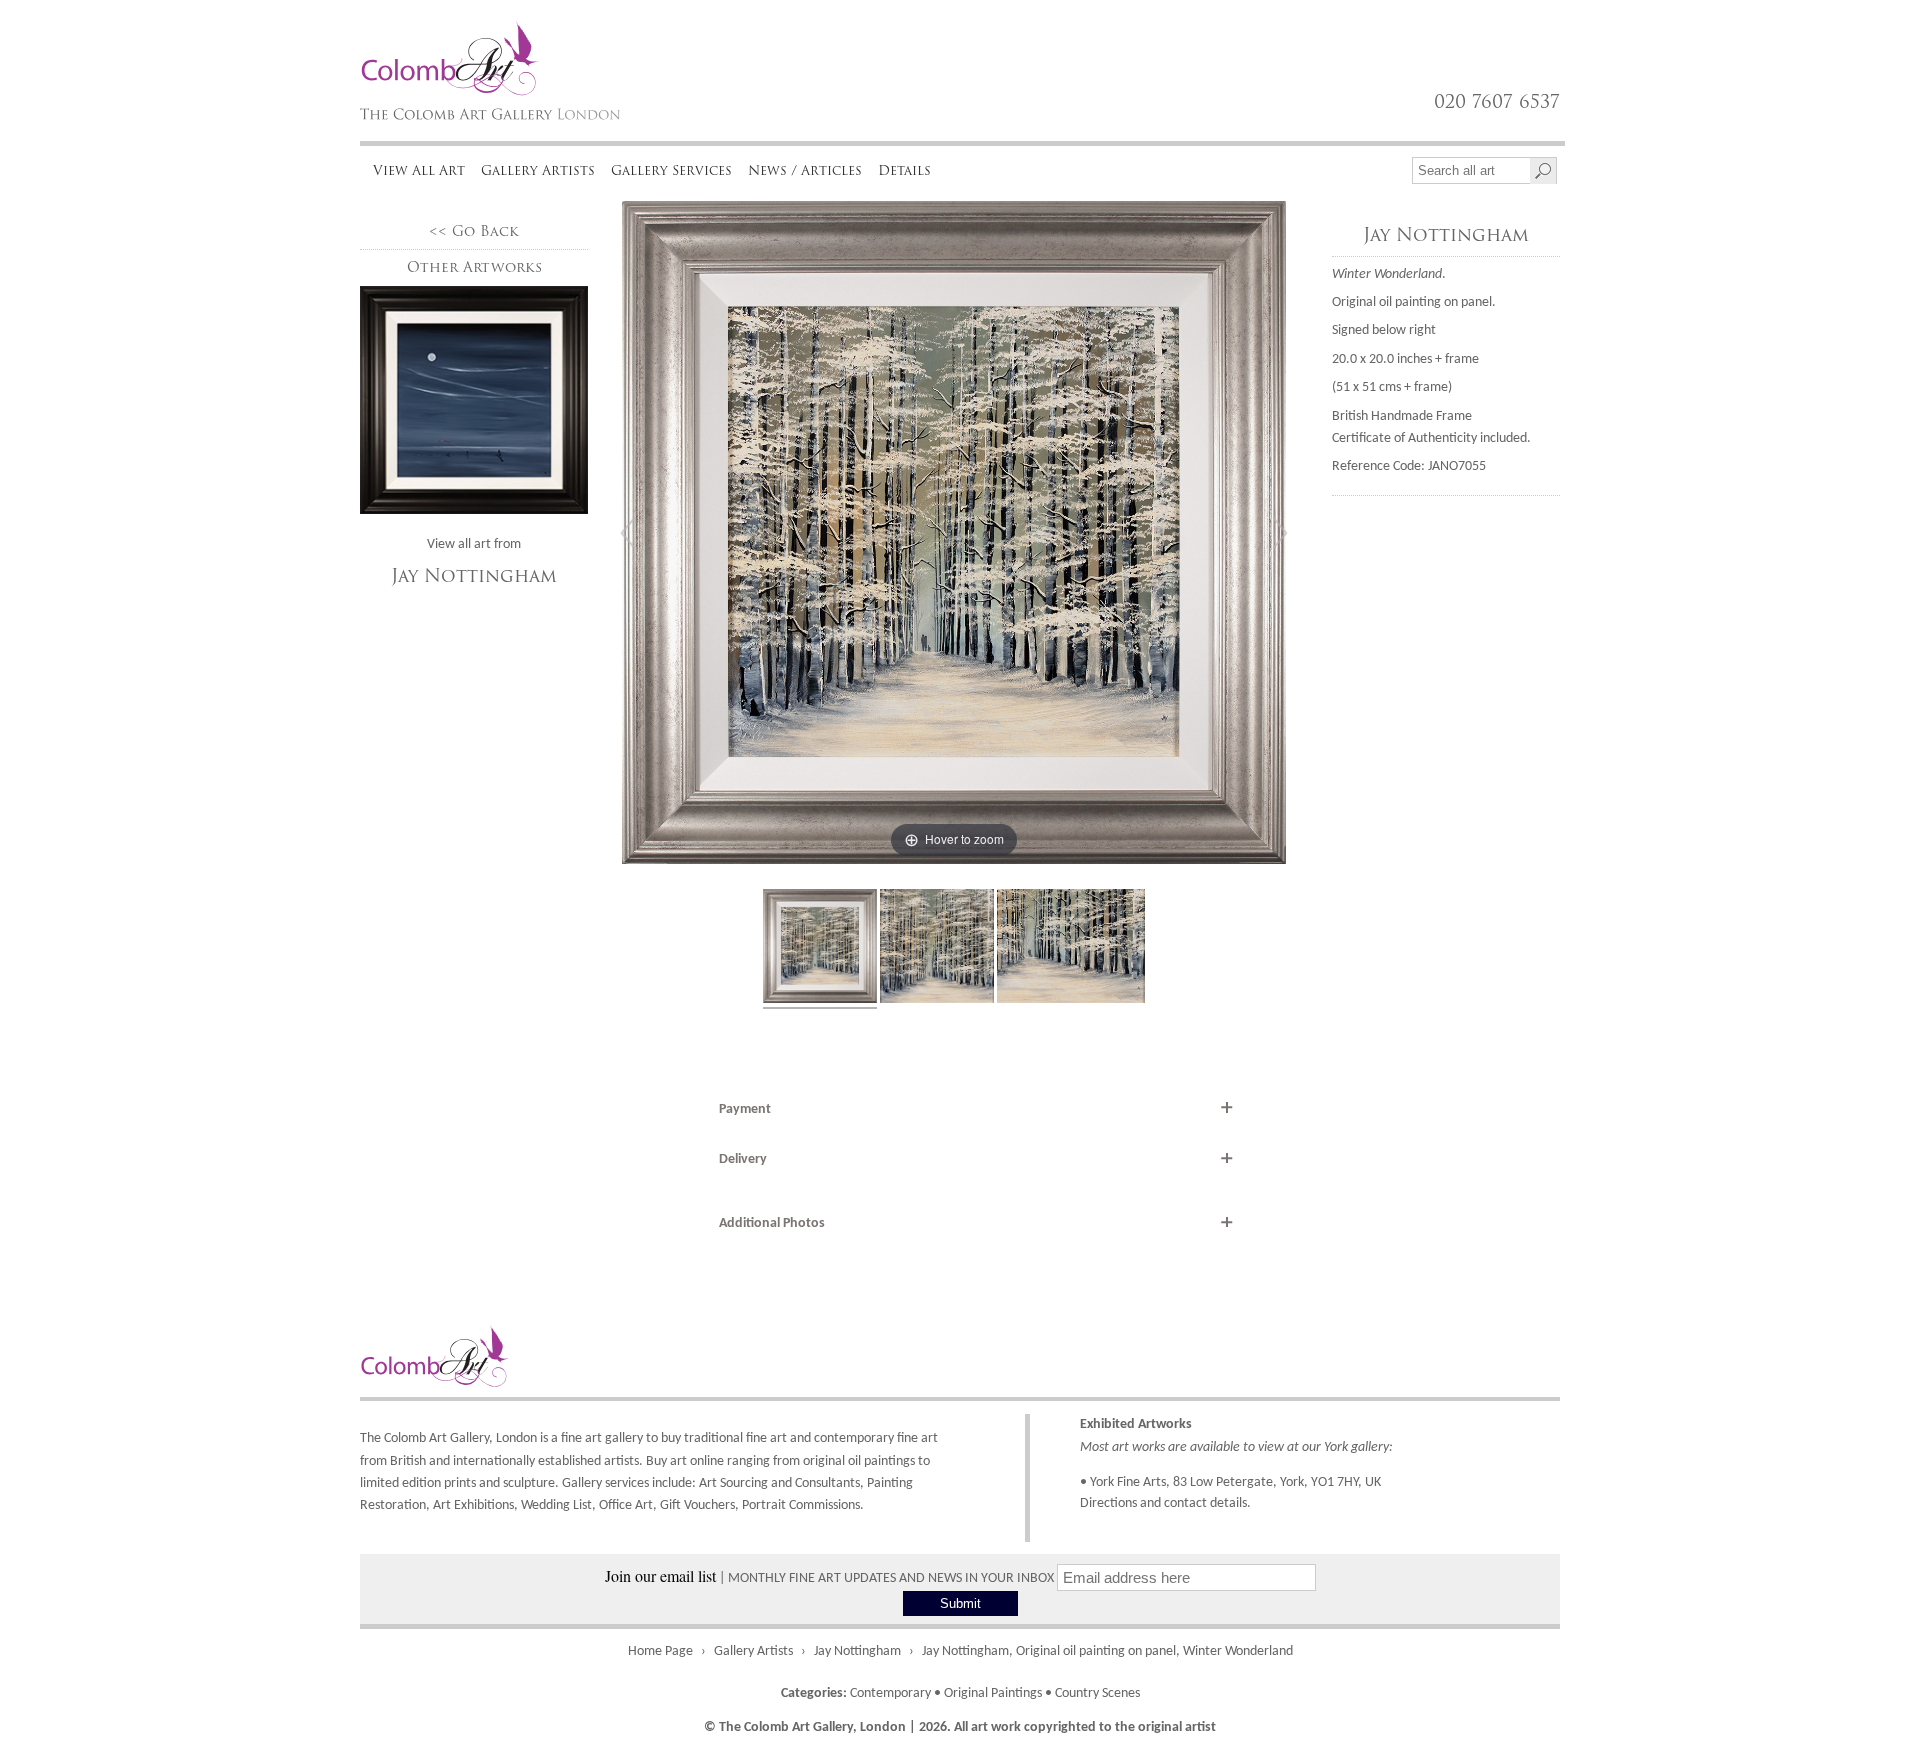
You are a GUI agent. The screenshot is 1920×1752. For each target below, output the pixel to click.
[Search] (1543, 171)
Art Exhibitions (473, 1505)
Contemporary (890, 1693)
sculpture (529, 1483)
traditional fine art (735, 1438)
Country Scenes (1097, 1693)
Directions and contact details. (1165, 1503)
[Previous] (628, 533)
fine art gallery (602, 1438)
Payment (745, 1109)
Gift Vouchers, (699, 1505)
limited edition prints (418, 1483)
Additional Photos (772, 1223)
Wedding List (556, 1505)
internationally (494, 1461)
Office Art (626, 1505)
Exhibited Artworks (1136, 1424)
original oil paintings (859, 1461)
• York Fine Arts (1123, 1482)
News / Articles (805, 170)
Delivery (743, 1159)
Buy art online (685, 1461)
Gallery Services (671, 170)
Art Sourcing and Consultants (779, 1483)
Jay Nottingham (474, 576)
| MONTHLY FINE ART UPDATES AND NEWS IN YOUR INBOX (831, 1578)
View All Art (419, 170)
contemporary (854, 1438)
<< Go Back (474, 231)
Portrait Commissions (801, 1505)
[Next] (1280, 533)
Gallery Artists (538, 170)
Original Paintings (993, 1693)
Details (904, 170)
